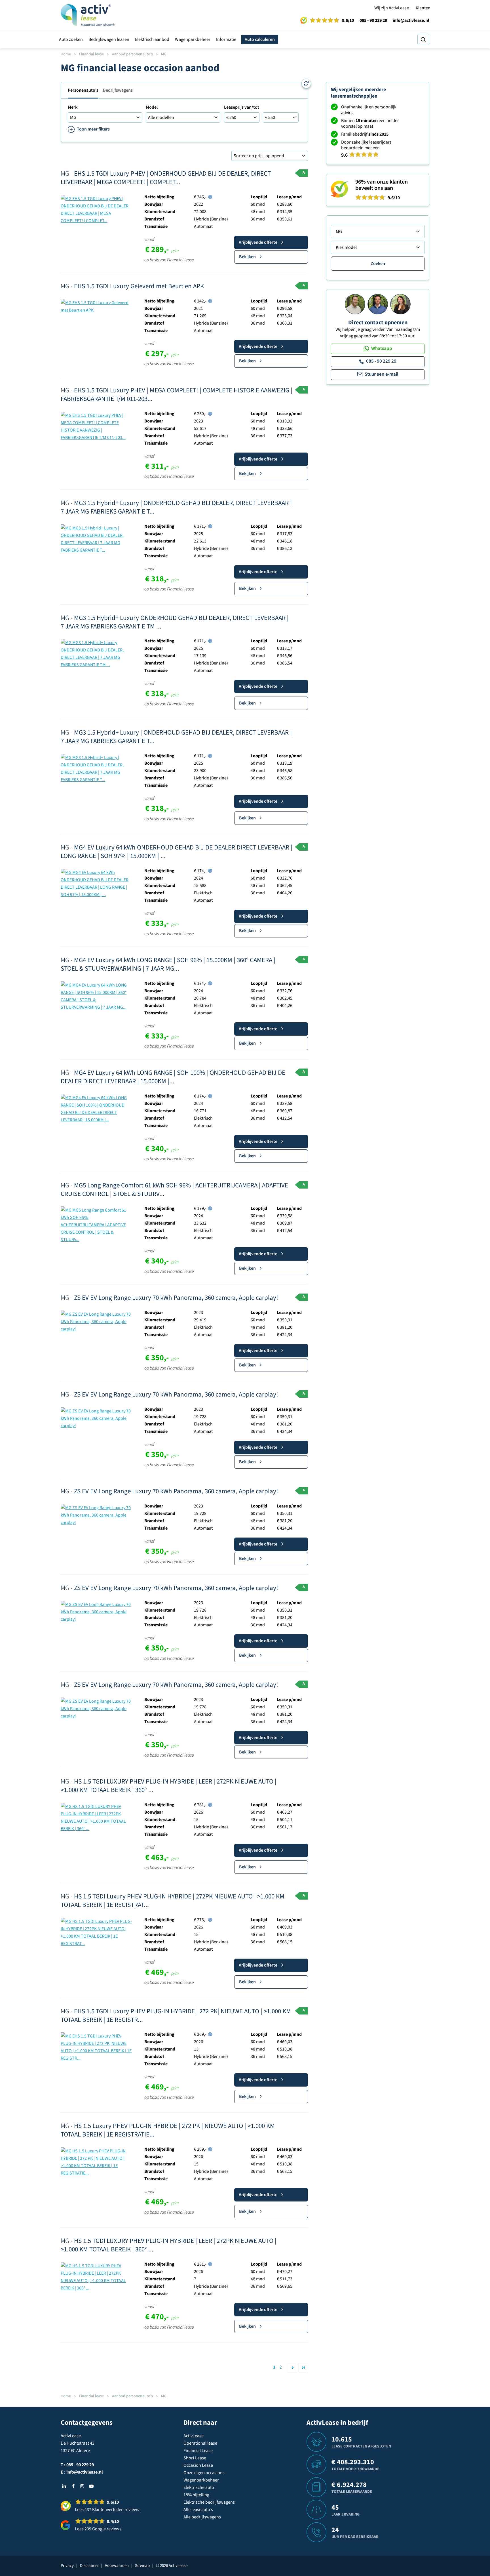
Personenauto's (83, 90)
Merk (73, 107)
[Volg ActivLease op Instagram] (82, 2486)
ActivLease (194, 2436)
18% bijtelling (196, 2495)
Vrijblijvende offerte (258, 242)
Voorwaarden (117, 2566)
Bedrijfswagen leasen (109, 39)
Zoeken (378, 264)
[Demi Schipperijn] (400, 304)
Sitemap (142, 2566)
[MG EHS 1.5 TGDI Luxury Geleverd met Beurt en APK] (96, 306)
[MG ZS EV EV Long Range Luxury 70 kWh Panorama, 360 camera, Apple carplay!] (96, 1321)
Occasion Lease (198, 2465)
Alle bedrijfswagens (202, 2517)
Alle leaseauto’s (198, 2510)
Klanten (423, 8)
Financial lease (91, 54)
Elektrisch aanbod (152, 39)
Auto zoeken (71, 39)
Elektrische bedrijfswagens (209, 2502)
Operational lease (200, 2443)
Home (66, 54)
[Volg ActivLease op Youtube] (91, 2486)
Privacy (67, 2566)
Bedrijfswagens (118, 90)
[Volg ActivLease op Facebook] (73, 2486)
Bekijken (247, 257)
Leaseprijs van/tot (242, 107)
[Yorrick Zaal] (378, 304)
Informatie (226, 39)
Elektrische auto (199, 2487)
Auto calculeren (260, 39)
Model (152, 107)
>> (303, 2368)
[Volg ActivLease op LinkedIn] (64, 2486)
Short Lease (195, 2458)
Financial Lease (198, 2451)
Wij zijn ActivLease (392, 8)
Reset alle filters (306, 83)
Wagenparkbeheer (193, 39)
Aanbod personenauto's (132, 54)
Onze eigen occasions (204, 2473)
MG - (166, 178)
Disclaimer (89, 2566)
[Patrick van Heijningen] (355, 304)
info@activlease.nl (411, 20)
